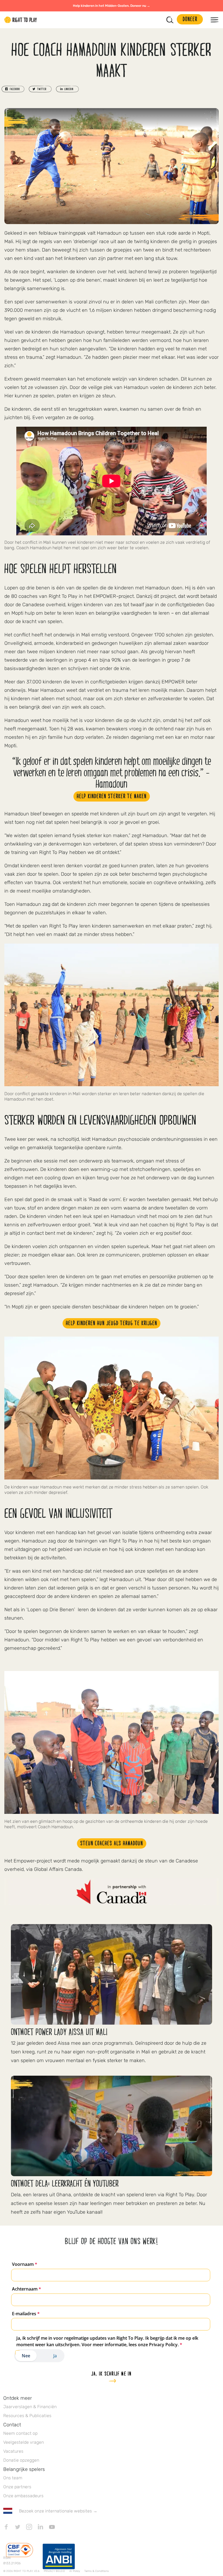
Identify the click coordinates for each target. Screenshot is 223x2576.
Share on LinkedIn (67, 89)
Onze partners (17, 2487)
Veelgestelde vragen (24, 2442)
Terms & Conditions (97, 2571)
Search (170, 20)
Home (21, 20)
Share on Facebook (13, 89)
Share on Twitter (40, 89)
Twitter (18, 2527)
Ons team (13, 2478)
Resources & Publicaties (27, 2416)
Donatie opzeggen (21, 2460)
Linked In (41, 2527)
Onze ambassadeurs (23, 2496)
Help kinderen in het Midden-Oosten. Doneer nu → (112, 6)
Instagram (29, 2527)
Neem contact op (20, 2433)
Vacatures (13, 2451)
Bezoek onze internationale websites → (58, 2511)
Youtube (52, 2527)
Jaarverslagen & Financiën (30, 2407)
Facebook (6, 2527)
